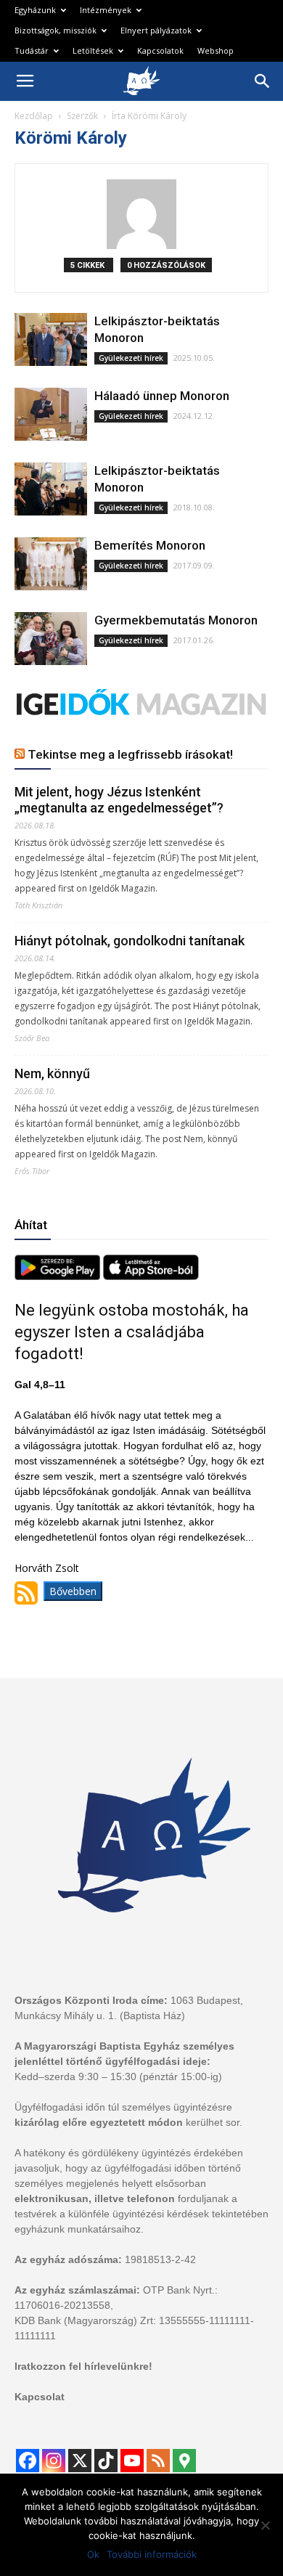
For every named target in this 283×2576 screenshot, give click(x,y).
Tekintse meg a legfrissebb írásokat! (130, 754)
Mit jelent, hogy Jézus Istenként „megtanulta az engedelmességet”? (119, 800)
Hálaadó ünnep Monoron (162, 396)
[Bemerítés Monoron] (51, 564)
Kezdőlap (34, 116)
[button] (263, 81)
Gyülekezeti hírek (131, 358)
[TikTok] (106, 2461)
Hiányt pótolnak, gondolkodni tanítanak (130, 941)
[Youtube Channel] (132, 2461)
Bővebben (73, 1591)
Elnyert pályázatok (156, 30)
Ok (93, 2554)
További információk (152, 2554)
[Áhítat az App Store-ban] (151, 1276)
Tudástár (32, 50)
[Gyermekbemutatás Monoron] (51, 639)
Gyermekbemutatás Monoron (176, 620)
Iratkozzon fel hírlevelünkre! (83, 2366)
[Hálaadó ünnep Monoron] (51, 414)
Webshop (216, 50)
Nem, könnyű (52, 1073)
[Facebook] (28, 2461)
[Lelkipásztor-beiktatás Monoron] (51, 339)
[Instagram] (54, 2461)
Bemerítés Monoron (150, 545)
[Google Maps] (184, 2461)
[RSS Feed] (158, 2461)
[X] (80, 2461)
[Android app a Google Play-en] (59, 1276)
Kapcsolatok (160, 50)
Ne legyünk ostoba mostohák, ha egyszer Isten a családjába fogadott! (132, 1332)
